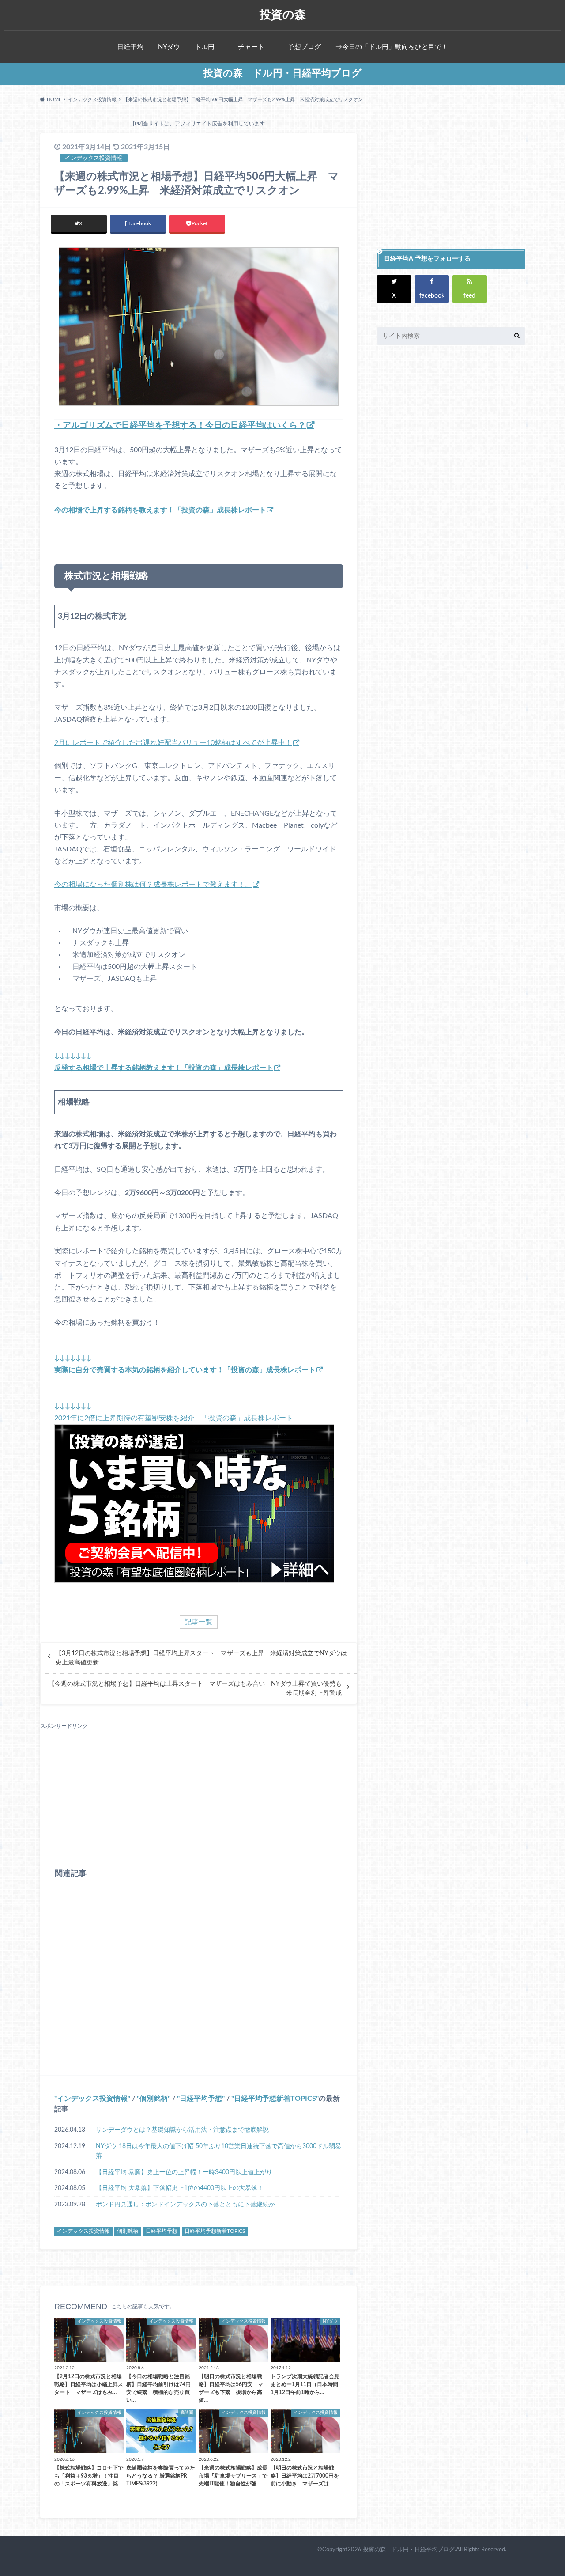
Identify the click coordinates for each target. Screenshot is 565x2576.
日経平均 (130, 47)
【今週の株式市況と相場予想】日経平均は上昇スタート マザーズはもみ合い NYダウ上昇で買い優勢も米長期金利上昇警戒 (195, 1688)
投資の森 (283, 15)
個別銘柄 (154, 2099)
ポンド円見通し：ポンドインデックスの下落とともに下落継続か (185, 2204)
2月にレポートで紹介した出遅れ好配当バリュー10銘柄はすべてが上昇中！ (173, 743)
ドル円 (205, 47)
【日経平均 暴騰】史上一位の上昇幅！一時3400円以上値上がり (184, 2172)
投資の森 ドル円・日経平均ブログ (282, 73)
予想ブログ (304, 47)
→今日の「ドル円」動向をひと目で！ (392, 47)
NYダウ (169, 47)
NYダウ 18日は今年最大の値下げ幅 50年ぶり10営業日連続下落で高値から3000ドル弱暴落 (218, 2151)
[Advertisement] (199, 1792)
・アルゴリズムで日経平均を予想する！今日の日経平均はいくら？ (180, 426)
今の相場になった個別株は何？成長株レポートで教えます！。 (153, 885)
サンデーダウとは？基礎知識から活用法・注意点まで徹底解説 (182, 2130)
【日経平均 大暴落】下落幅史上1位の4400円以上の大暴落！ (180, 2188)
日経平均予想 (201, 2099)
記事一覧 (199, 1622)
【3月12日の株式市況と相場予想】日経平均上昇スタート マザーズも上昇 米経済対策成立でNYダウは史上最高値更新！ (201, 1658)
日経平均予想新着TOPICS (275, 2099)
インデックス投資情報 (92, 2099)
